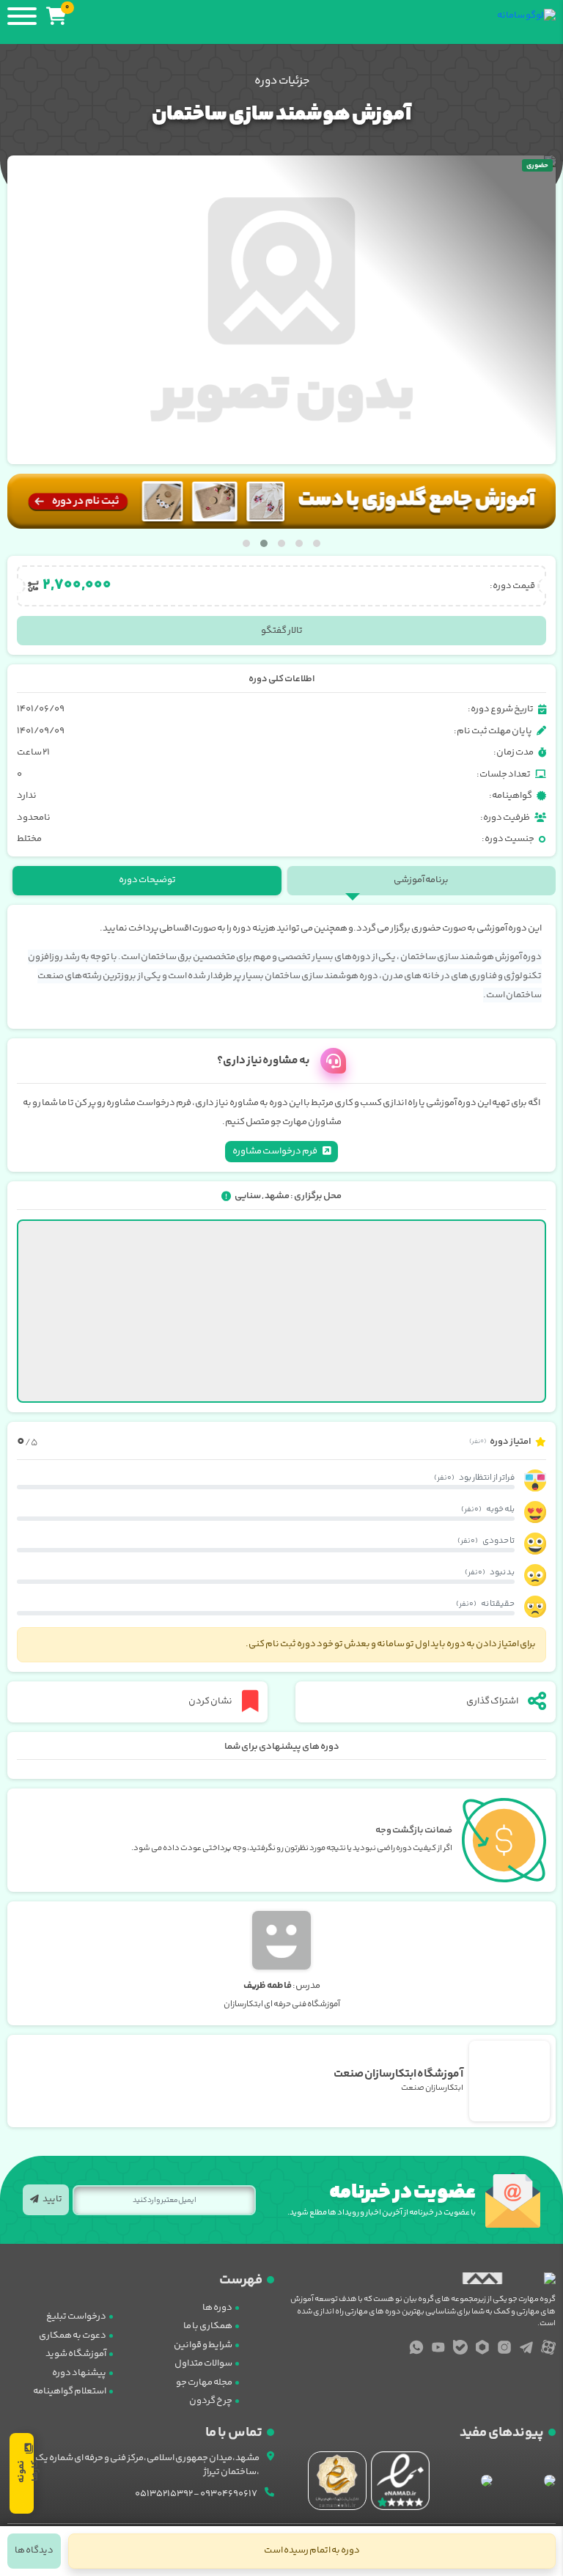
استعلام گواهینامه (70, 2391)
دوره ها (217, 2308)
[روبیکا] (482, 2347)
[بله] (460, 2347)
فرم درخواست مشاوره (275, 1151)
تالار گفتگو (282, 631)
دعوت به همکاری (73, 2335)
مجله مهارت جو (204, 2382)
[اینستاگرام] (504, 2347)
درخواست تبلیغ (76, 2316)
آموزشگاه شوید (76, 2354)
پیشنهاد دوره (79, 2373)
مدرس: (282, 1986)
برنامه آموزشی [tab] (421, 880)
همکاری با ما (208, 2326)
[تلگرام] (526, 2347)
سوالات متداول (203, 2363)
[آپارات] (548, 2347)
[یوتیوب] (438, 2347)
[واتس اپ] (416, 2347)
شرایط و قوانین (203, 2345)
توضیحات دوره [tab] (147, 880)
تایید (52, 2199)
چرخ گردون (211, 2401)
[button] (317, 543)
